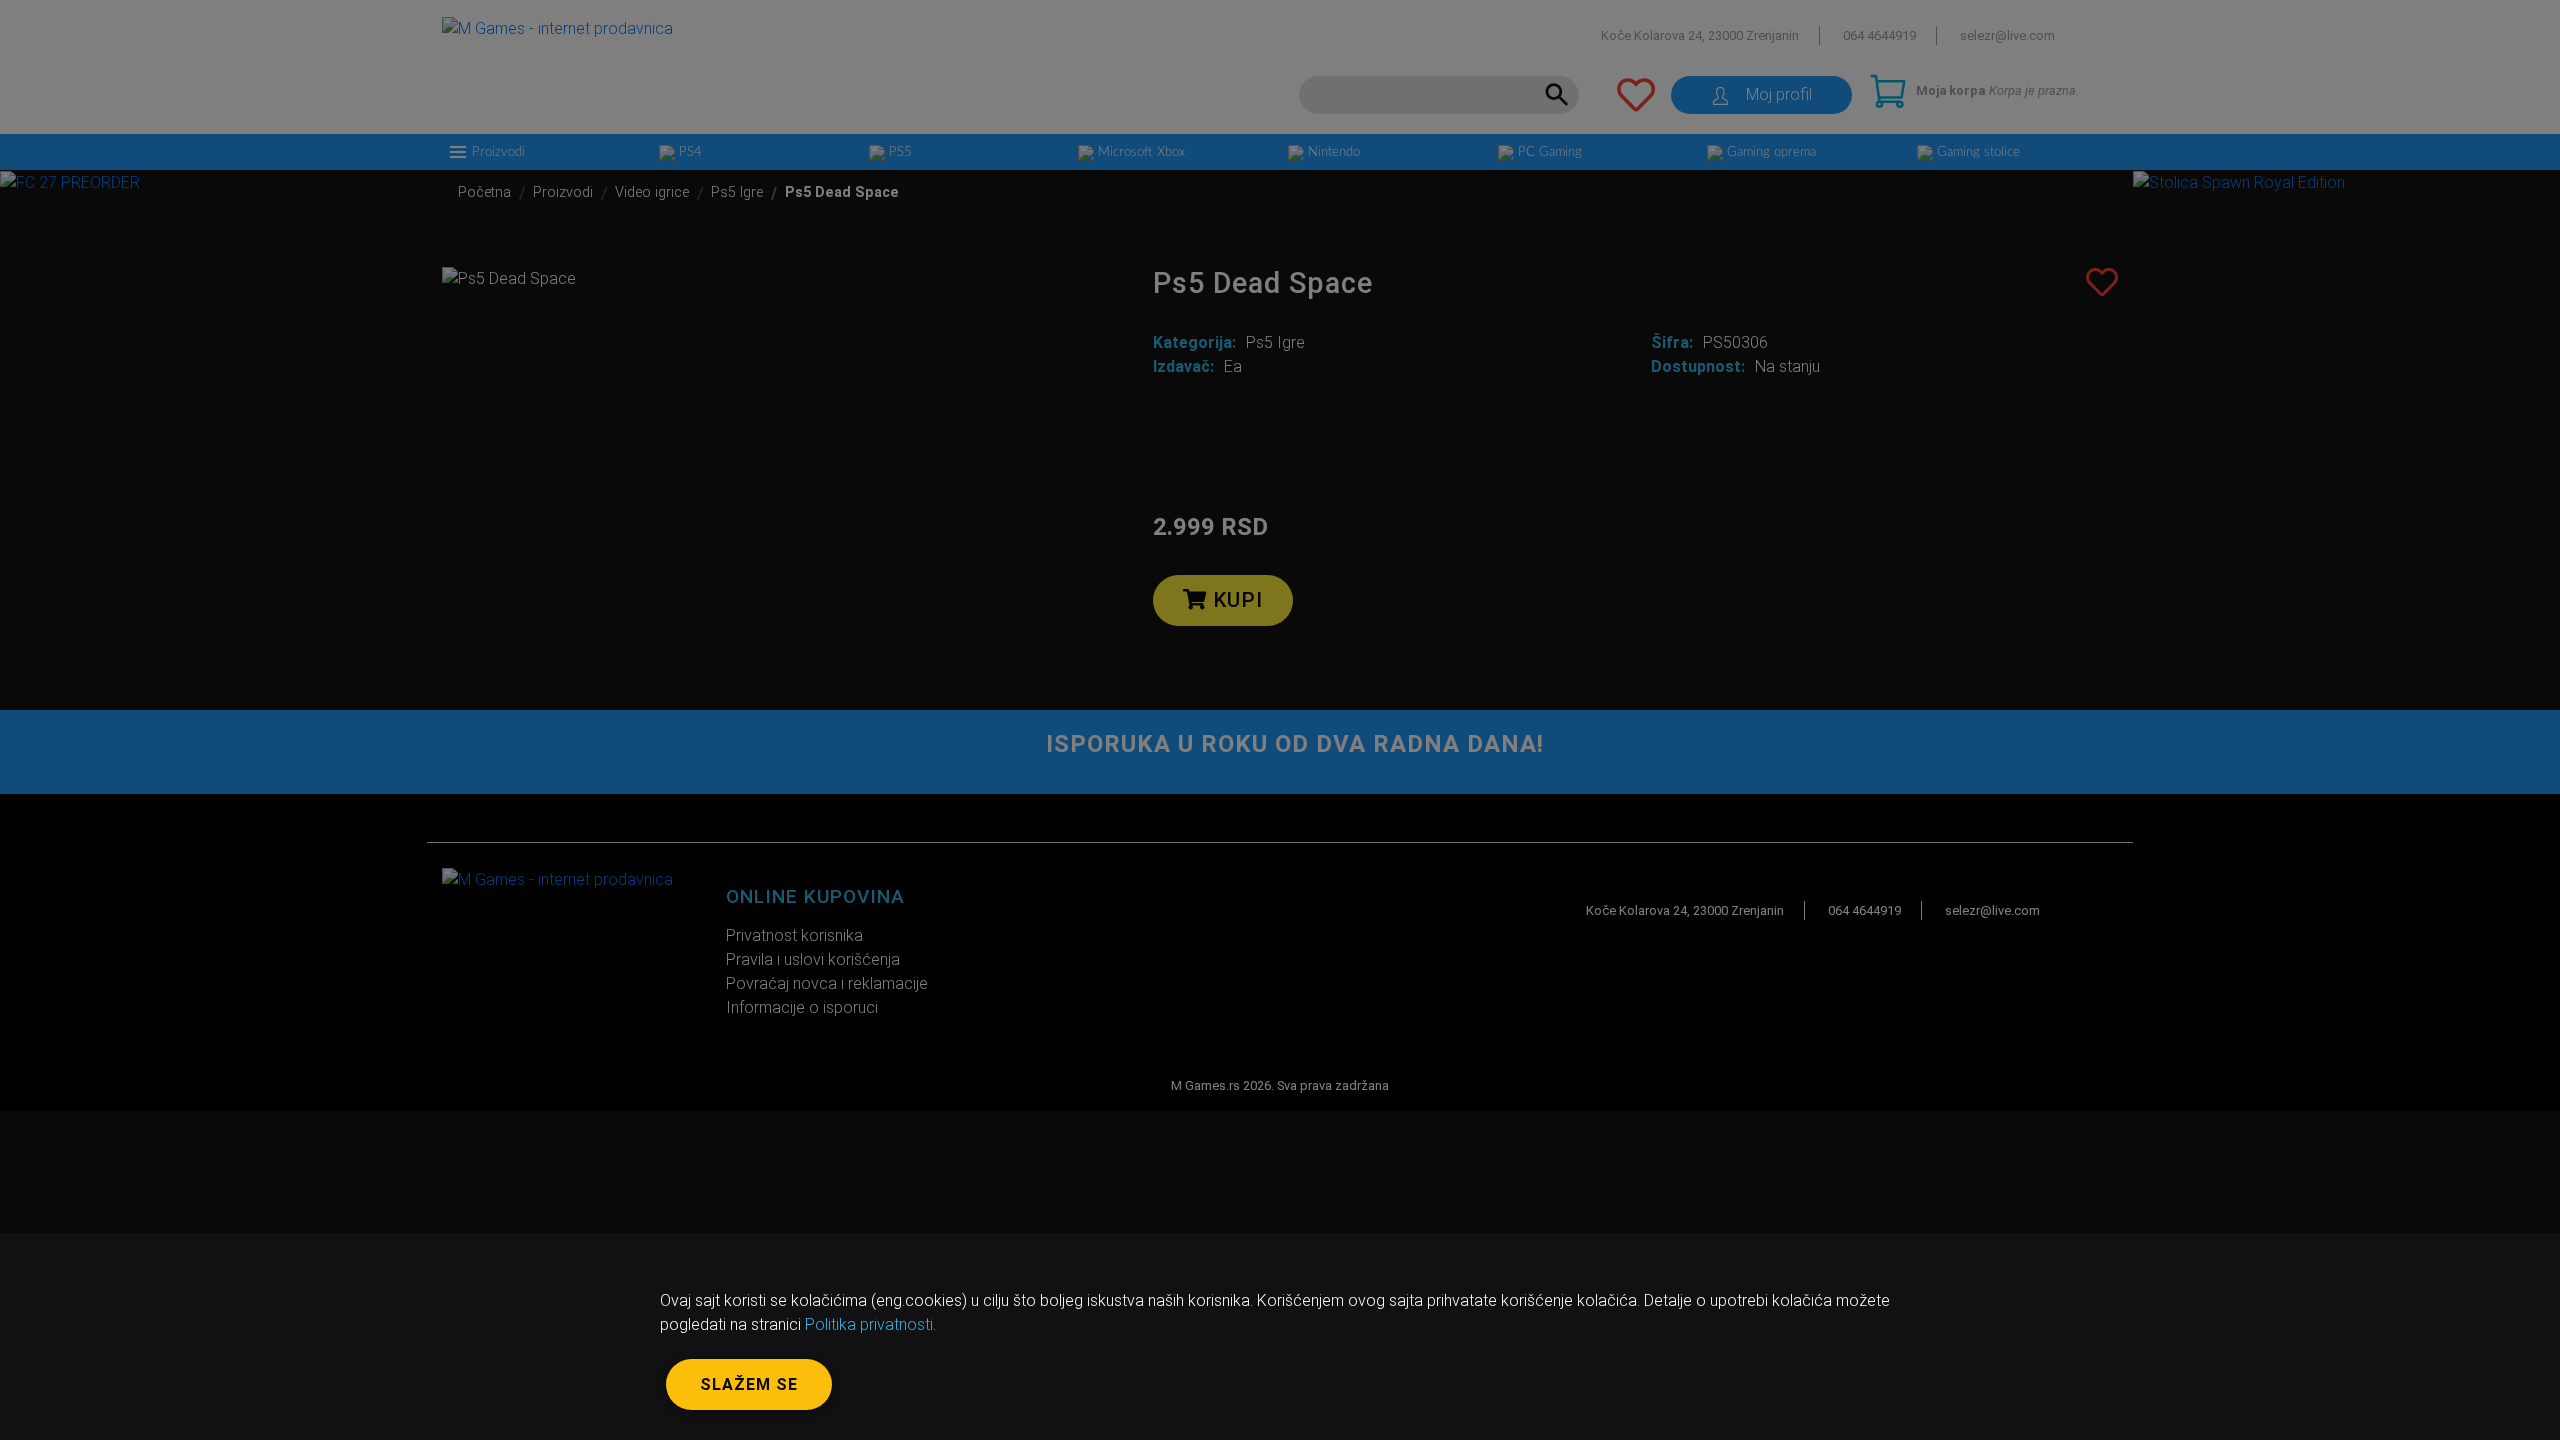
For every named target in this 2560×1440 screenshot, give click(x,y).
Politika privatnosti (869, 1324)
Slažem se (749, 1384)
